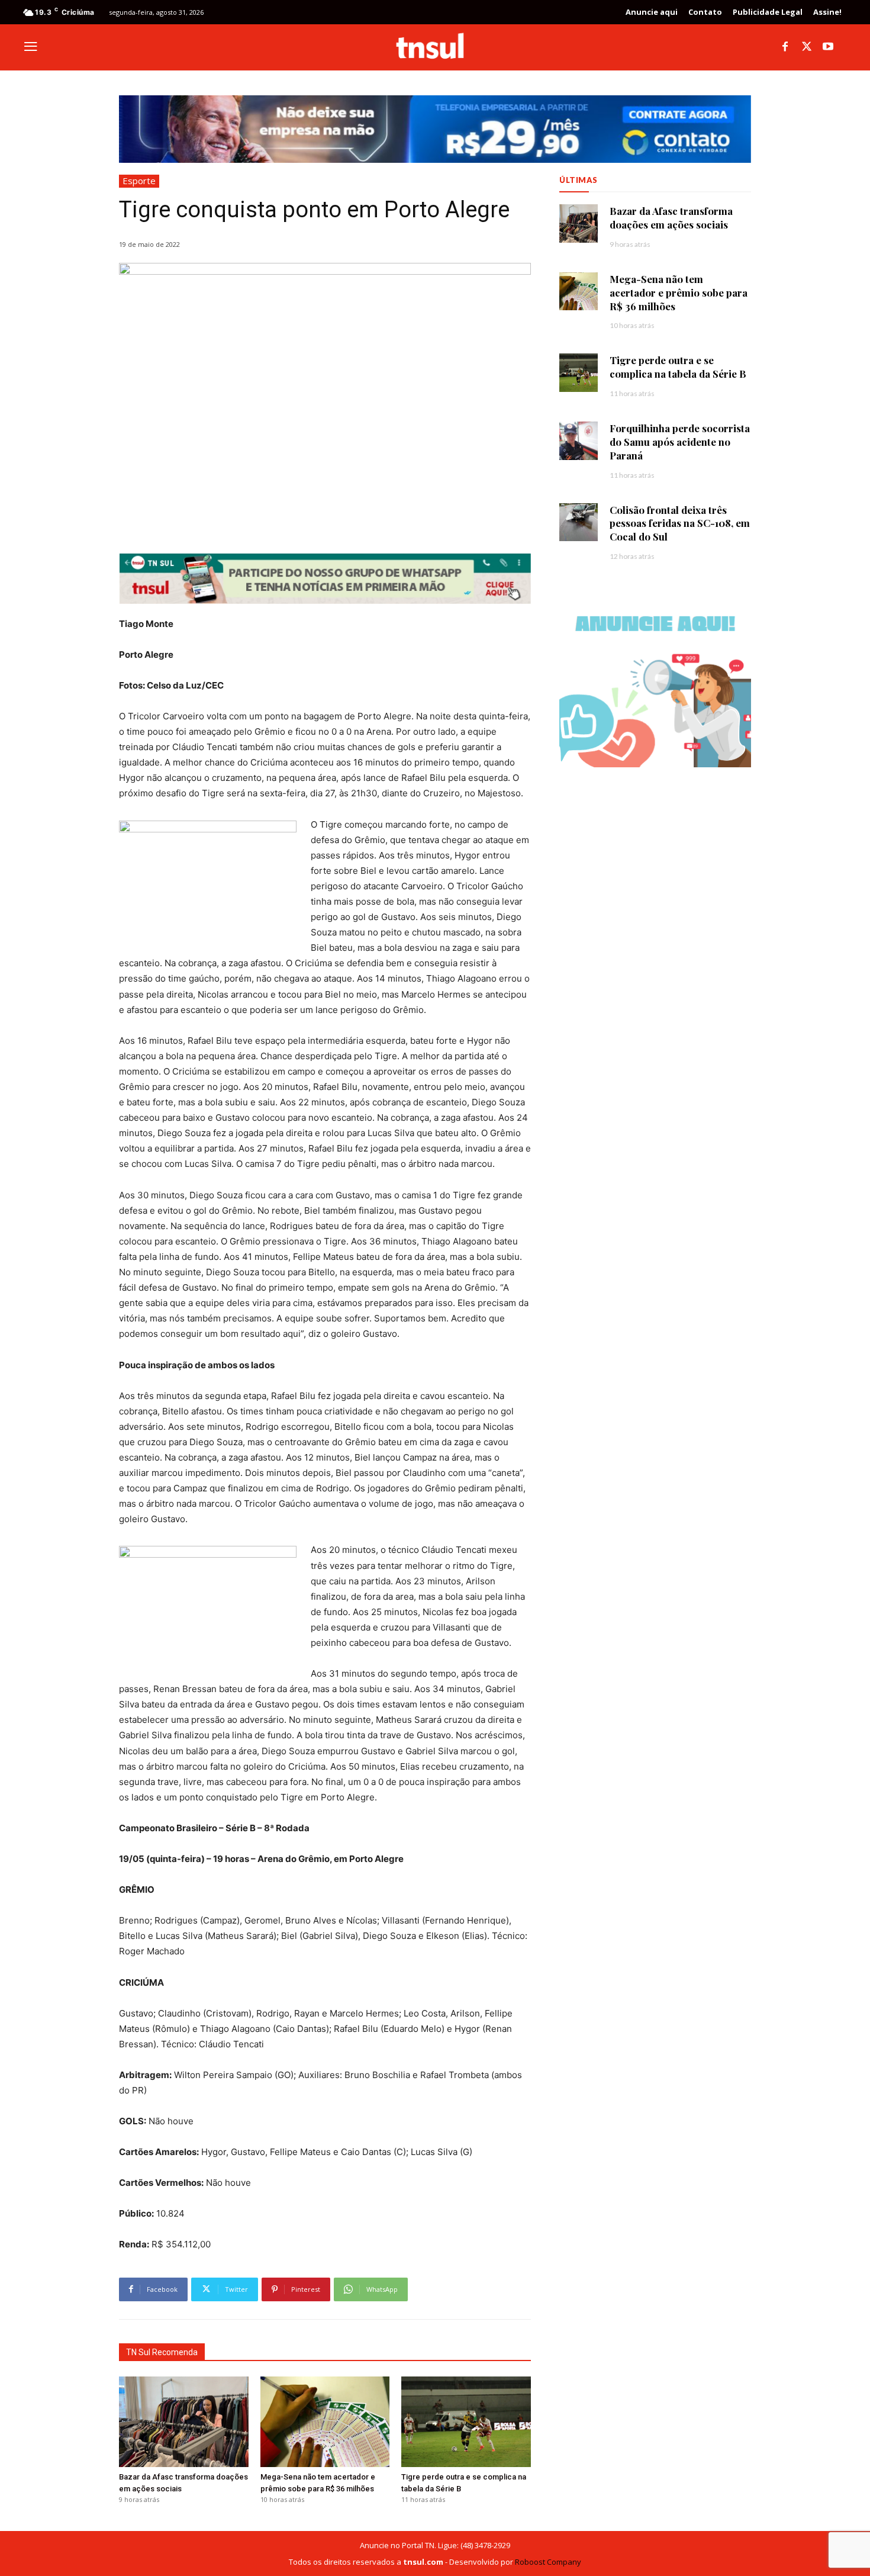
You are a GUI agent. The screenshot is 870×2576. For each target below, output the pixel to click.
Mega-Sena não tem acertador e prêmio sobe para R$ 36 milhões (679, 292)
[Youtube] (828, 47)
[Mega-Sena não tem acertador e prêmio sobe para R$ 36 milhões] (325, 2422)
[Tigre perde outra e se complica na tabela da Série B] (466, 2422)
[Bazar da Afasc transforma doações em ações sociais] (184, 2422)
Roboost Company (548, 2562)
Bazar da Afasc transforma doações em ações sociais (671, 218)
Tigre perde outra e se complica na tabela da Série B (678, 367)
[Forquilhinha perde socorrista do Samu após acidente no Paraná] (579, 441)
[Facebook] (785, 47)
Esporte (139, 181)
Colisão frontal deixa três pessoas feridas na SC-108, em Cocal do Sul (680, 523)
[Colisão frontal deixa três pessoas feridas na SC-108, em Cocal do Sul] (579, 522)
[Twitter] (807, 47)
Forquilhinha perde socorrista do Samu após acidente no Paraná (680, 442)
